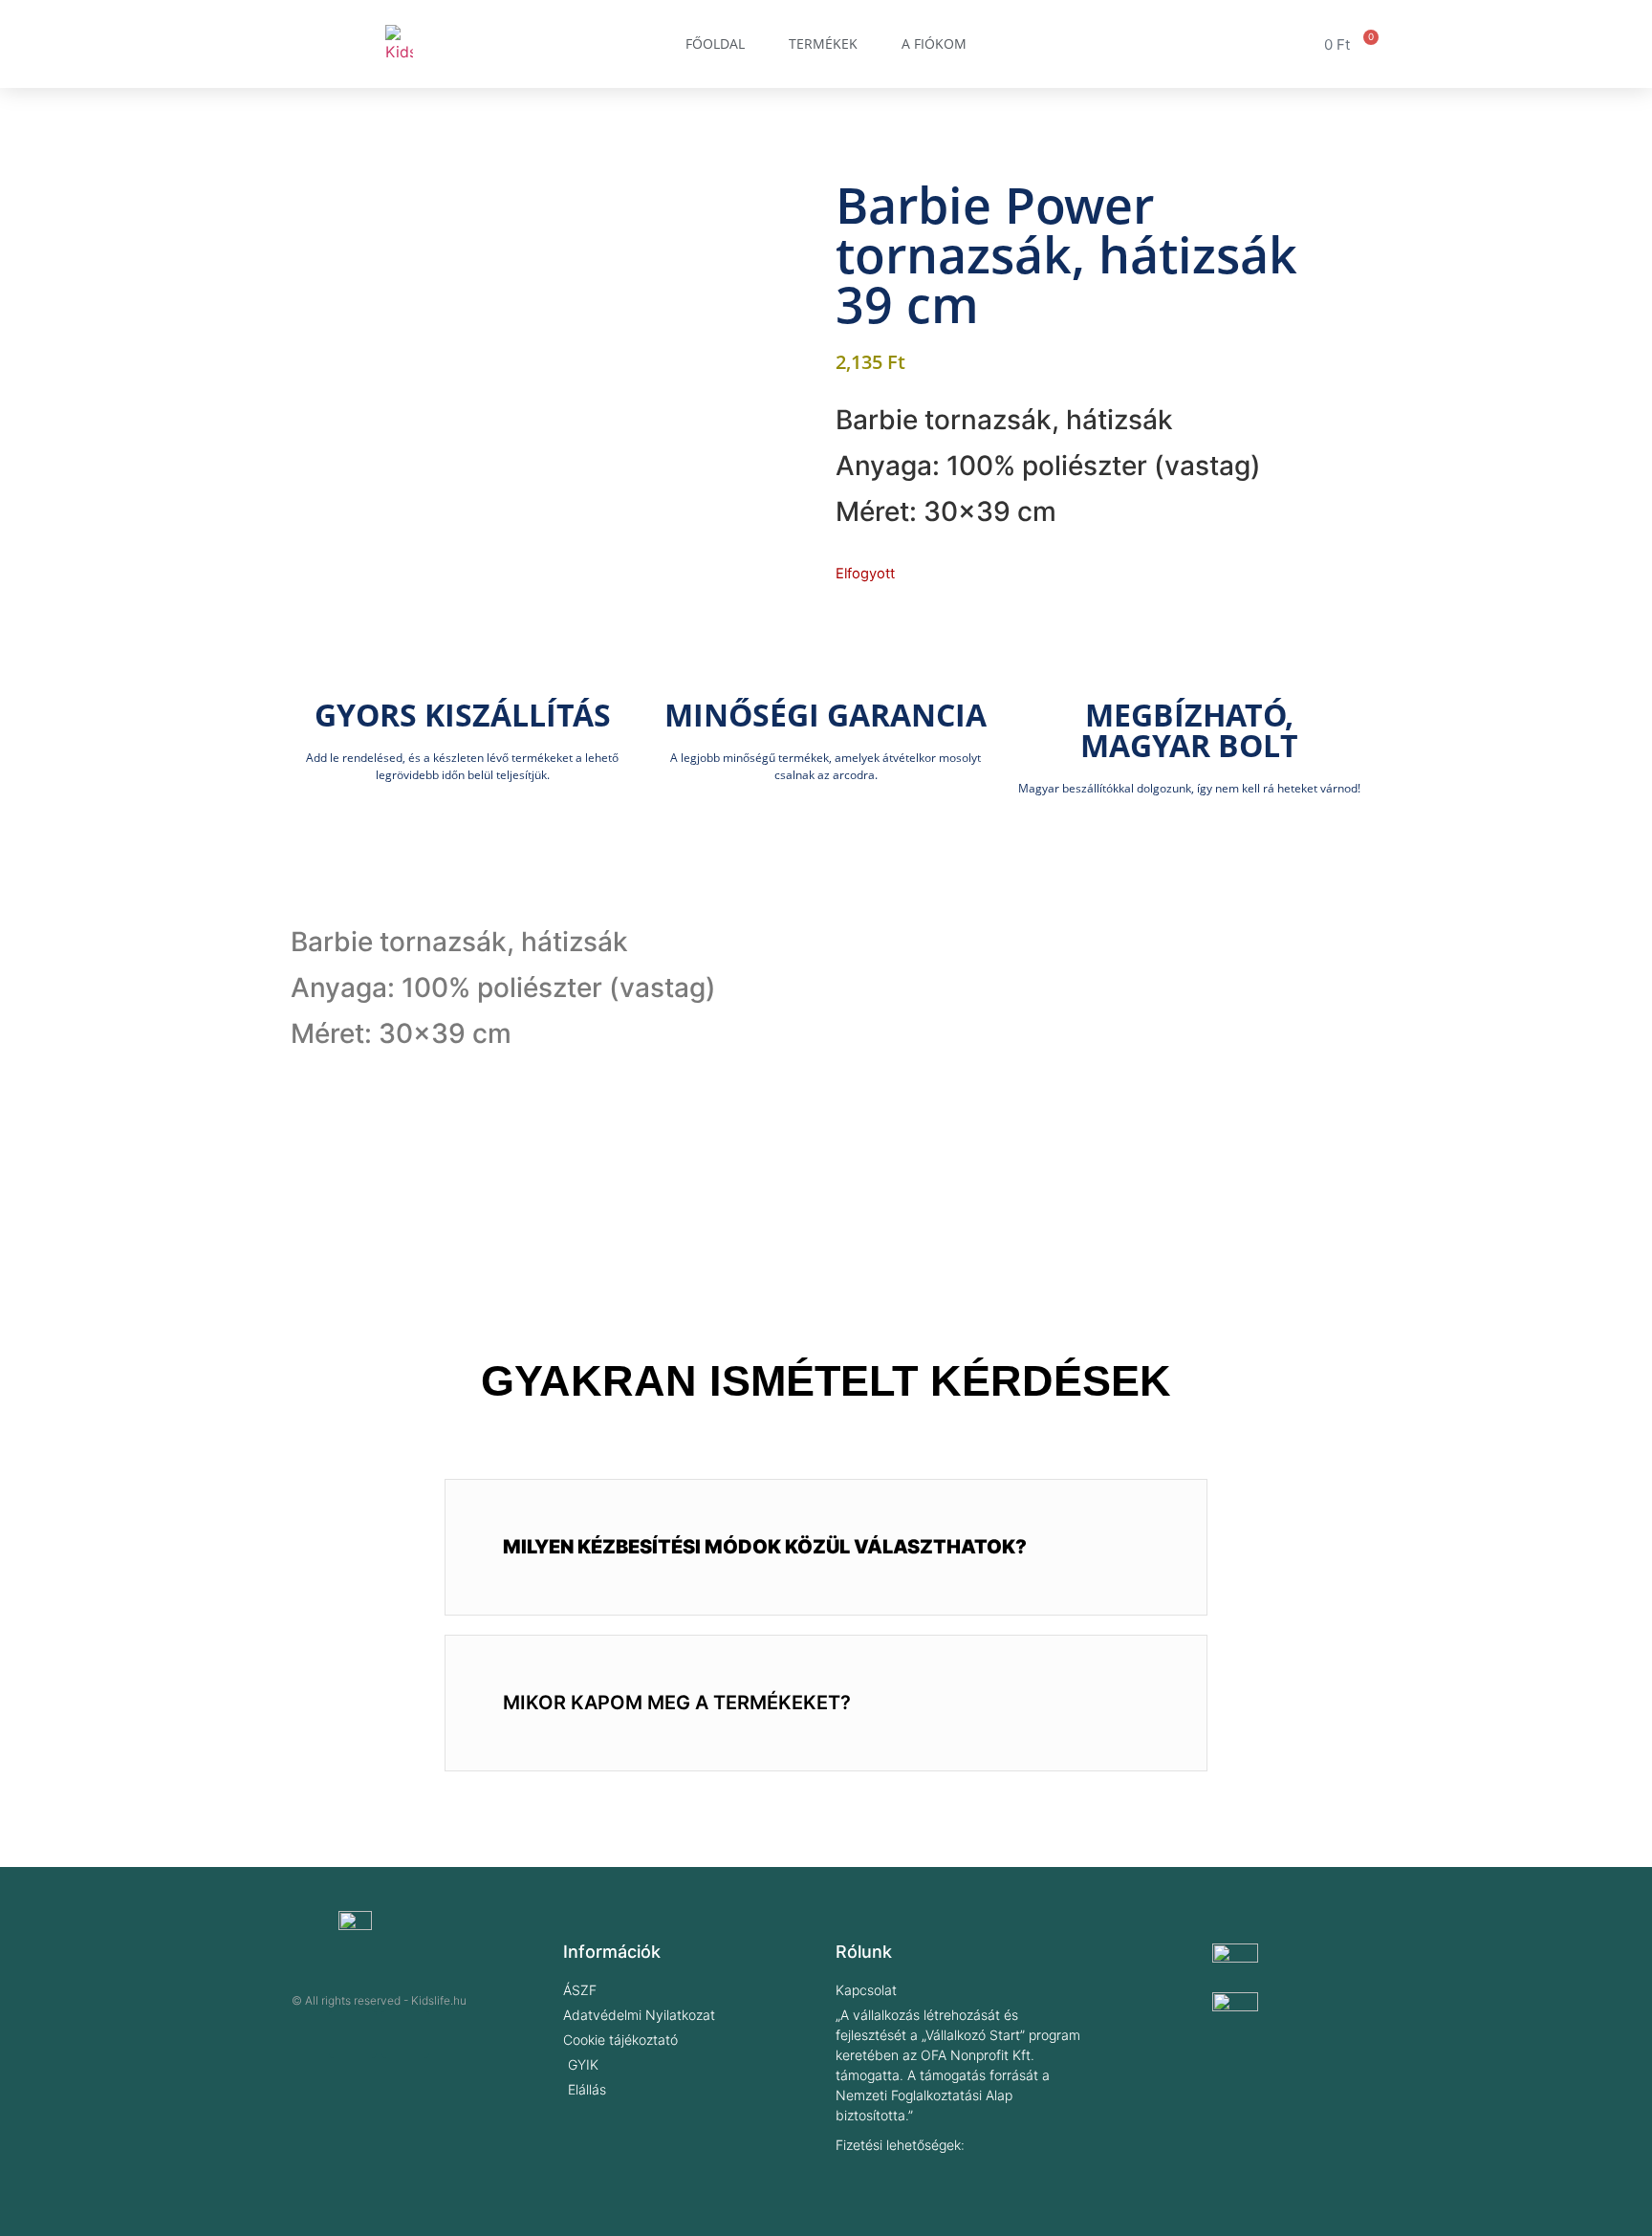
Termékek (823, 43)
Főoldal (715, 43)
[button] (826, 1547)
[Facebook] (353, 2034)
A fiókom (934, 43)
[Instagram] (405, 2034)
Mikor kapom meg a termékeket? (677, 1703)
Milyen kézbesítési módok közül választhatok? (765, 1547)
